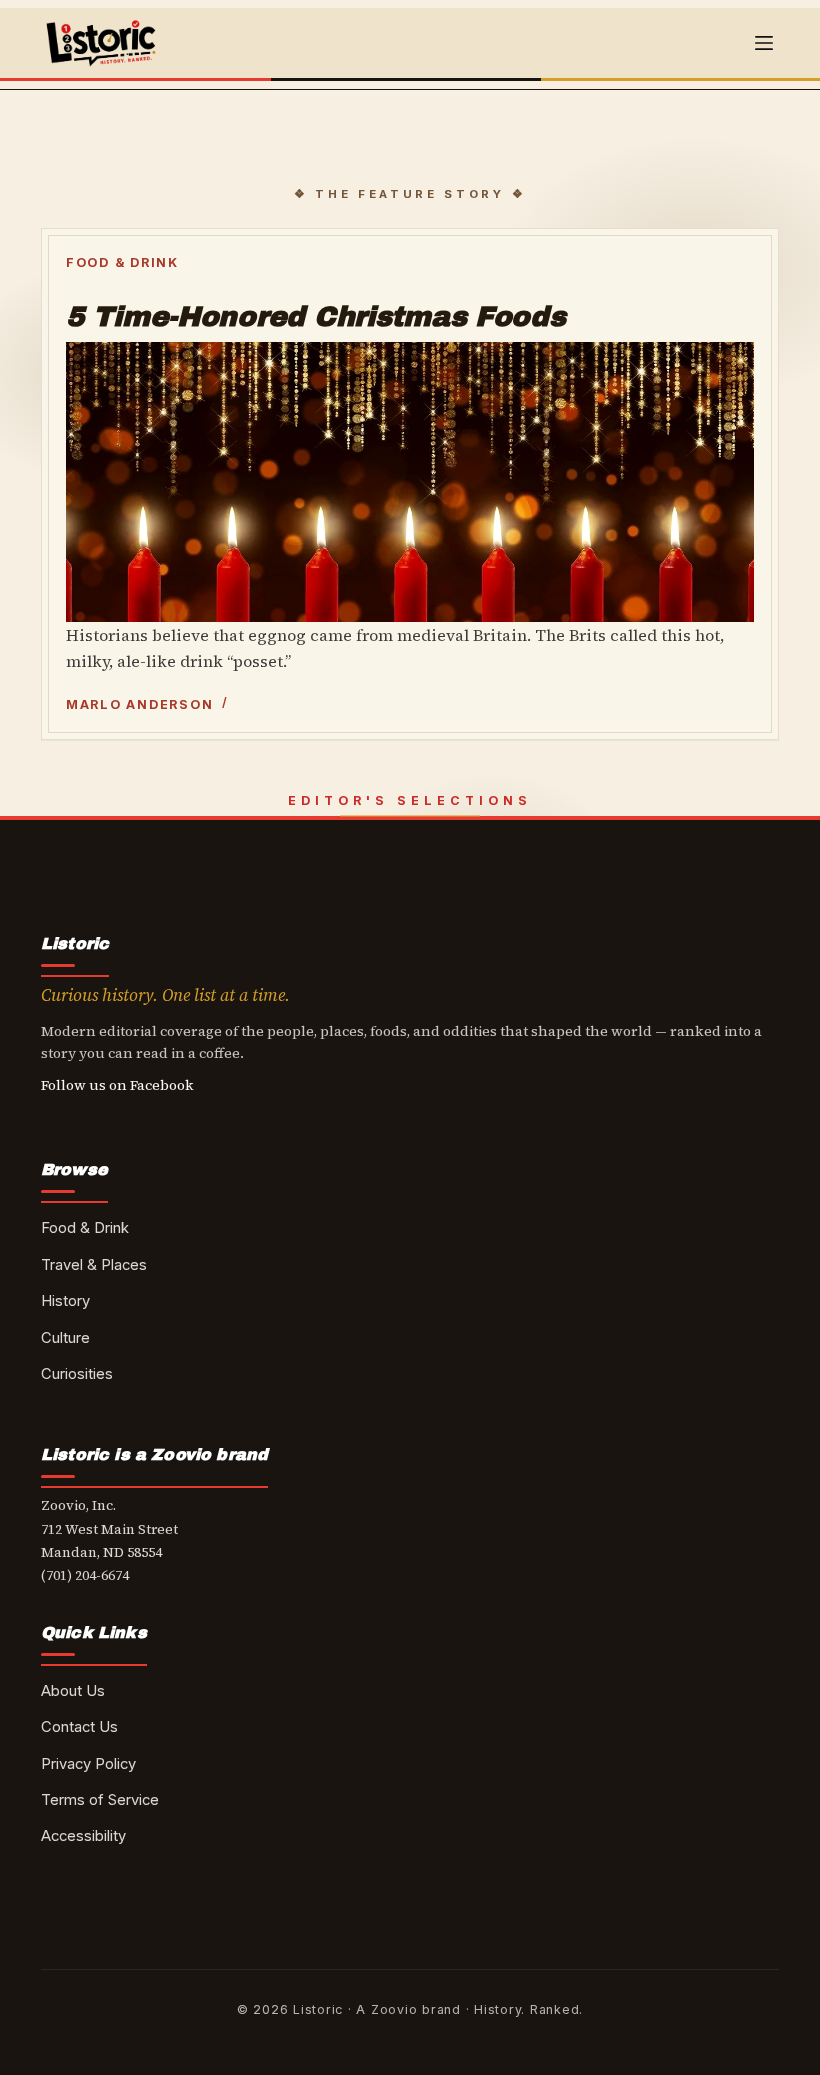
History (65, 1301)
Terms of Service (100, 1800)
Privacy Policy (88, 1764)
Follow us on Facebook (117, 1085)
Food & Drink (122, 262)
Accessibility (83, 1836)
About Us (73, 1691)
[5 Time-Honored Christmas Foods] (410, 482)
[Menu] (764, 43)
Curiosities (77, 1374)
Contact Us (79, 1727)
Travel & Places (94, 1265)
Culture (65, 1338)
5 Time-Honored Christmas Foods (316, 317)
